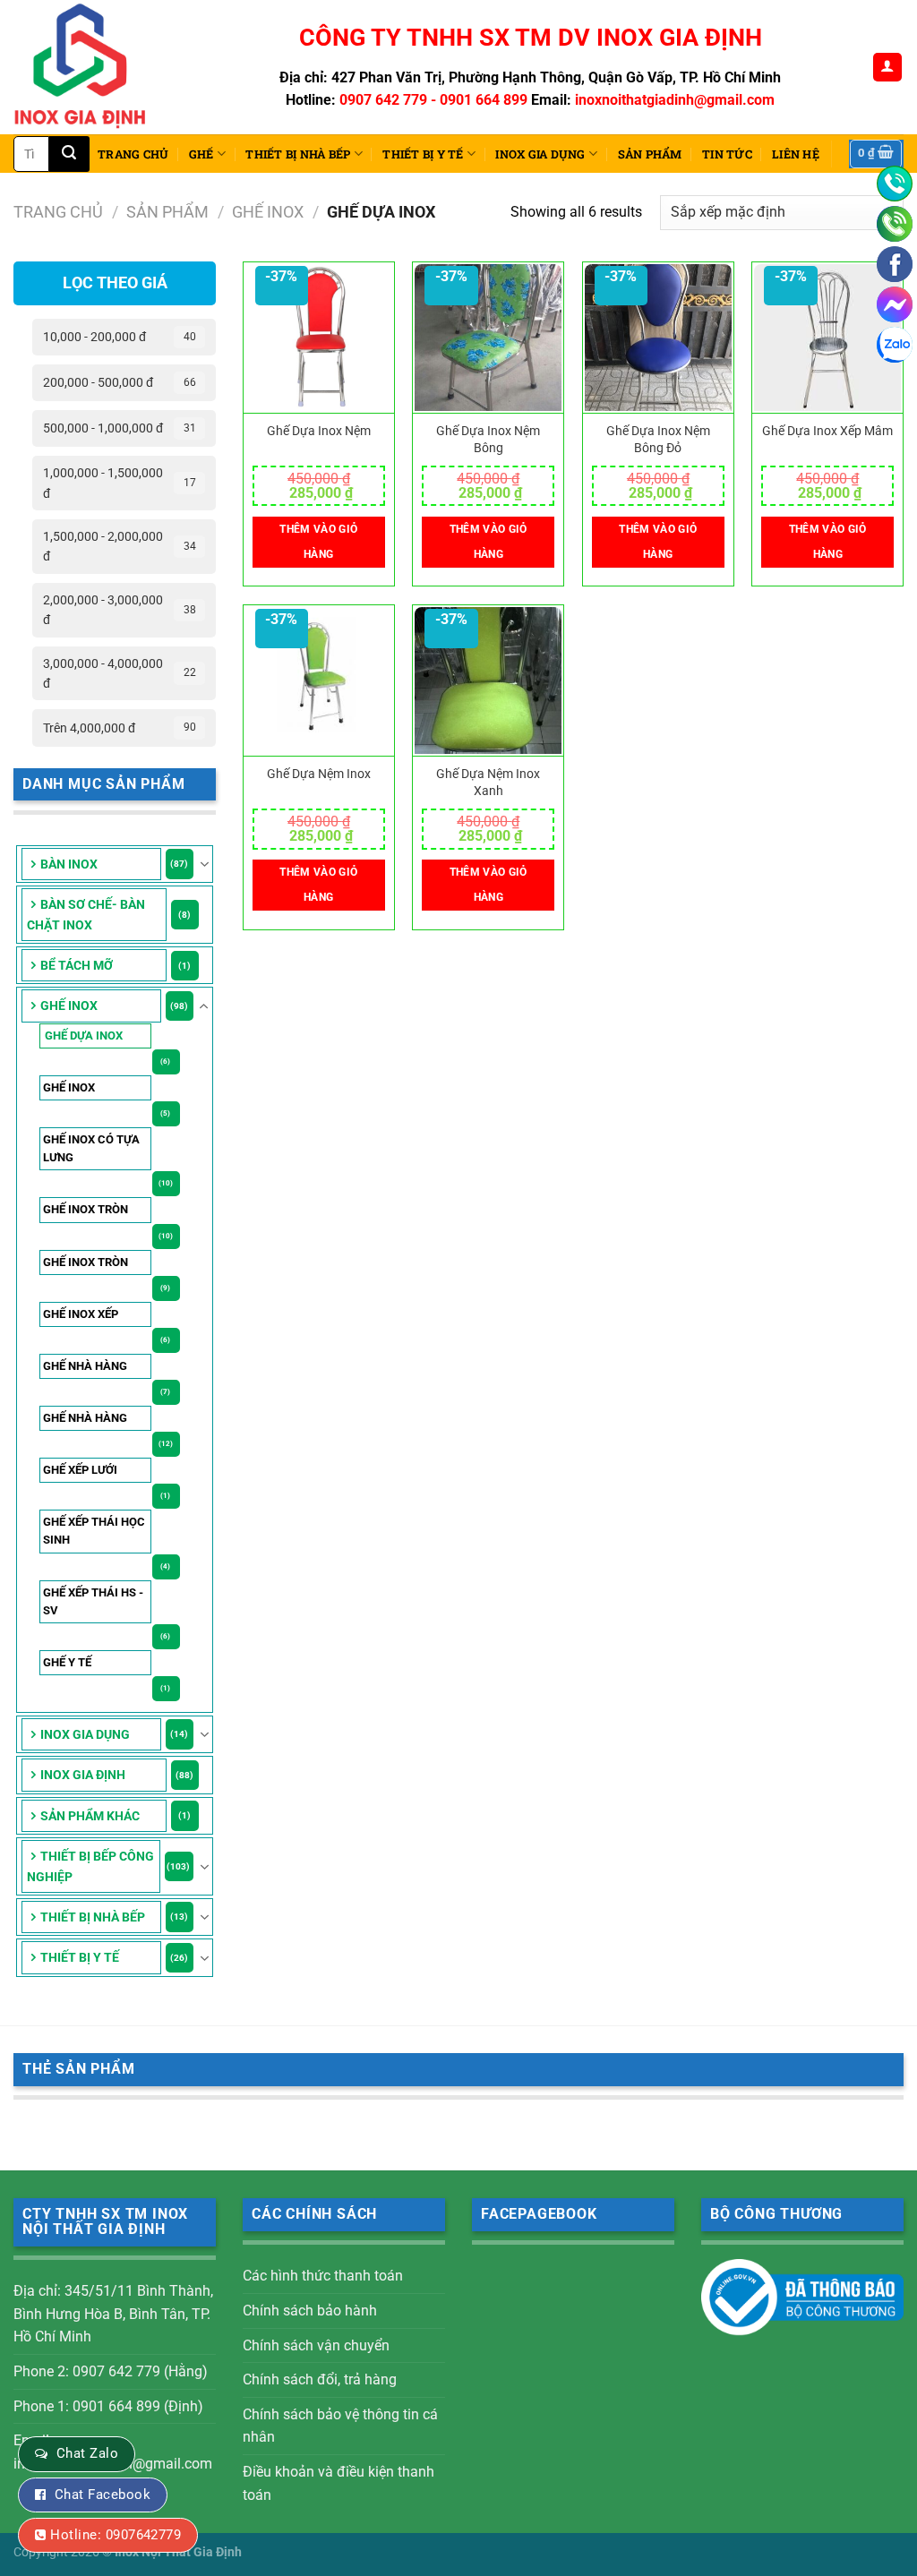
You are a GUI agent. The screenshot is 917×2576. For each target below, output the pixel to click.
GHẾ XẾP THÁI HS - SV (93, 1601)
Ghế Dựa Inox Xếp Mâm (827, 431)
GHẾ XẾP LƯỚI (80, 1470)
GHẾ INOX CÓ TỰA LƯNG (91, 1148)
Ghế (201, 154)
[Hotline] (895, 184)
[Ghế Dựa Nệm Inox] (319, 681)
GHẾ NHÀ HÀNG (85, 1366)
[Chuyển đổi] (204, 864)
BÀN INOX (69, 864)
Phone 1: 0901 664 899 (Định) (108, 2406)
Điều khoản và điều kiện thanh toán (339, 2483)
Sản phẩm (650, 154)
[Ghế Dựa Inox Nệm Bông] (488, 338)
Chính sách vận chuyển (316, 2345)
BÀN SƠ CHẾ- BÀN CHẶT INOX (86, 914)
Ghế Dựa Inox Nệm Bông (488, 440)
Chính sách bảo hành (310, 2311)
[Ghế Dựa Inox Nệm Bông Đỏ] (658, 338)
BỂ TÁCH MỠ (77, 965)
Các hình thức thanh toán (323, 2276)
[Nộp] (69, 154)
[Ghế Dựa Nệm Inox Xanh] (488, 681)
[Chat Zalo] (895, 345)
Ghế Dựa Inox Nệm (319, 431)
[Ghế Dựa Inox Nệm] (319, 338)
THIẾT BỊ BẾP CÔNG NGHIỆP (90, 1866)
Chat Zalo (87, 2453)
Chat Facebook (103, 2495)
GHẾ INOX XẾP (81, 1314)
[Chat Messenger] (895, 304)
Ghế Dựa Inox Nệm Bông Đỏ (658, 440)
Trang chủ (133, 154)
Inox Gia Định (83, 1775)
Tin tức (727, 154)
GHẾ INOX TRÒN (86, 1209)
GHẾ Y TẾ (67, 1662)
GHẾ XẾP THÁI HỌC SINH (94, 1531)
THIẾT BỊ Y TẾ (423, 154)
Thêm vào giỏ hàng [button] (318, 542)
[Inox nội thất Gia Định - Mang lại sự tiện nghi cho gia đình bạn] (88, 67)
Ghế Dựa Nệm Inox (319, 774)
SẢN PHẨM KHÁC (90, 1816)
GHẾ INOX (268, 212)
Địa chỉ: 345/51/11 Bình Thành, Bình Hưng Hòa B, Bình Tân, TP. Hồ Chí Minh (113, 2314)
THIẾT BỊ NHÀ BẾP (298, 154)
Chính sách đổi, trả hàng (320, 2379)
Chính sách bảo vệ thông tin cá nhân (340, 2426)
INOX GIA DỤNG (540, 154)
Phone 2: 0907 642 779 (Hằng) (111, 2371)
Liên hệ (796, 154)
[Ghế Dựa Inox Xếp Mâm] (827, 338)
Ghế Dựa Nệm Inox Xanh (488, 783)
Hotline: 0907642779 (116, 2535)
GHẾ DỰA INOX (84, 1036)
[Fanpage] (895, 264)
